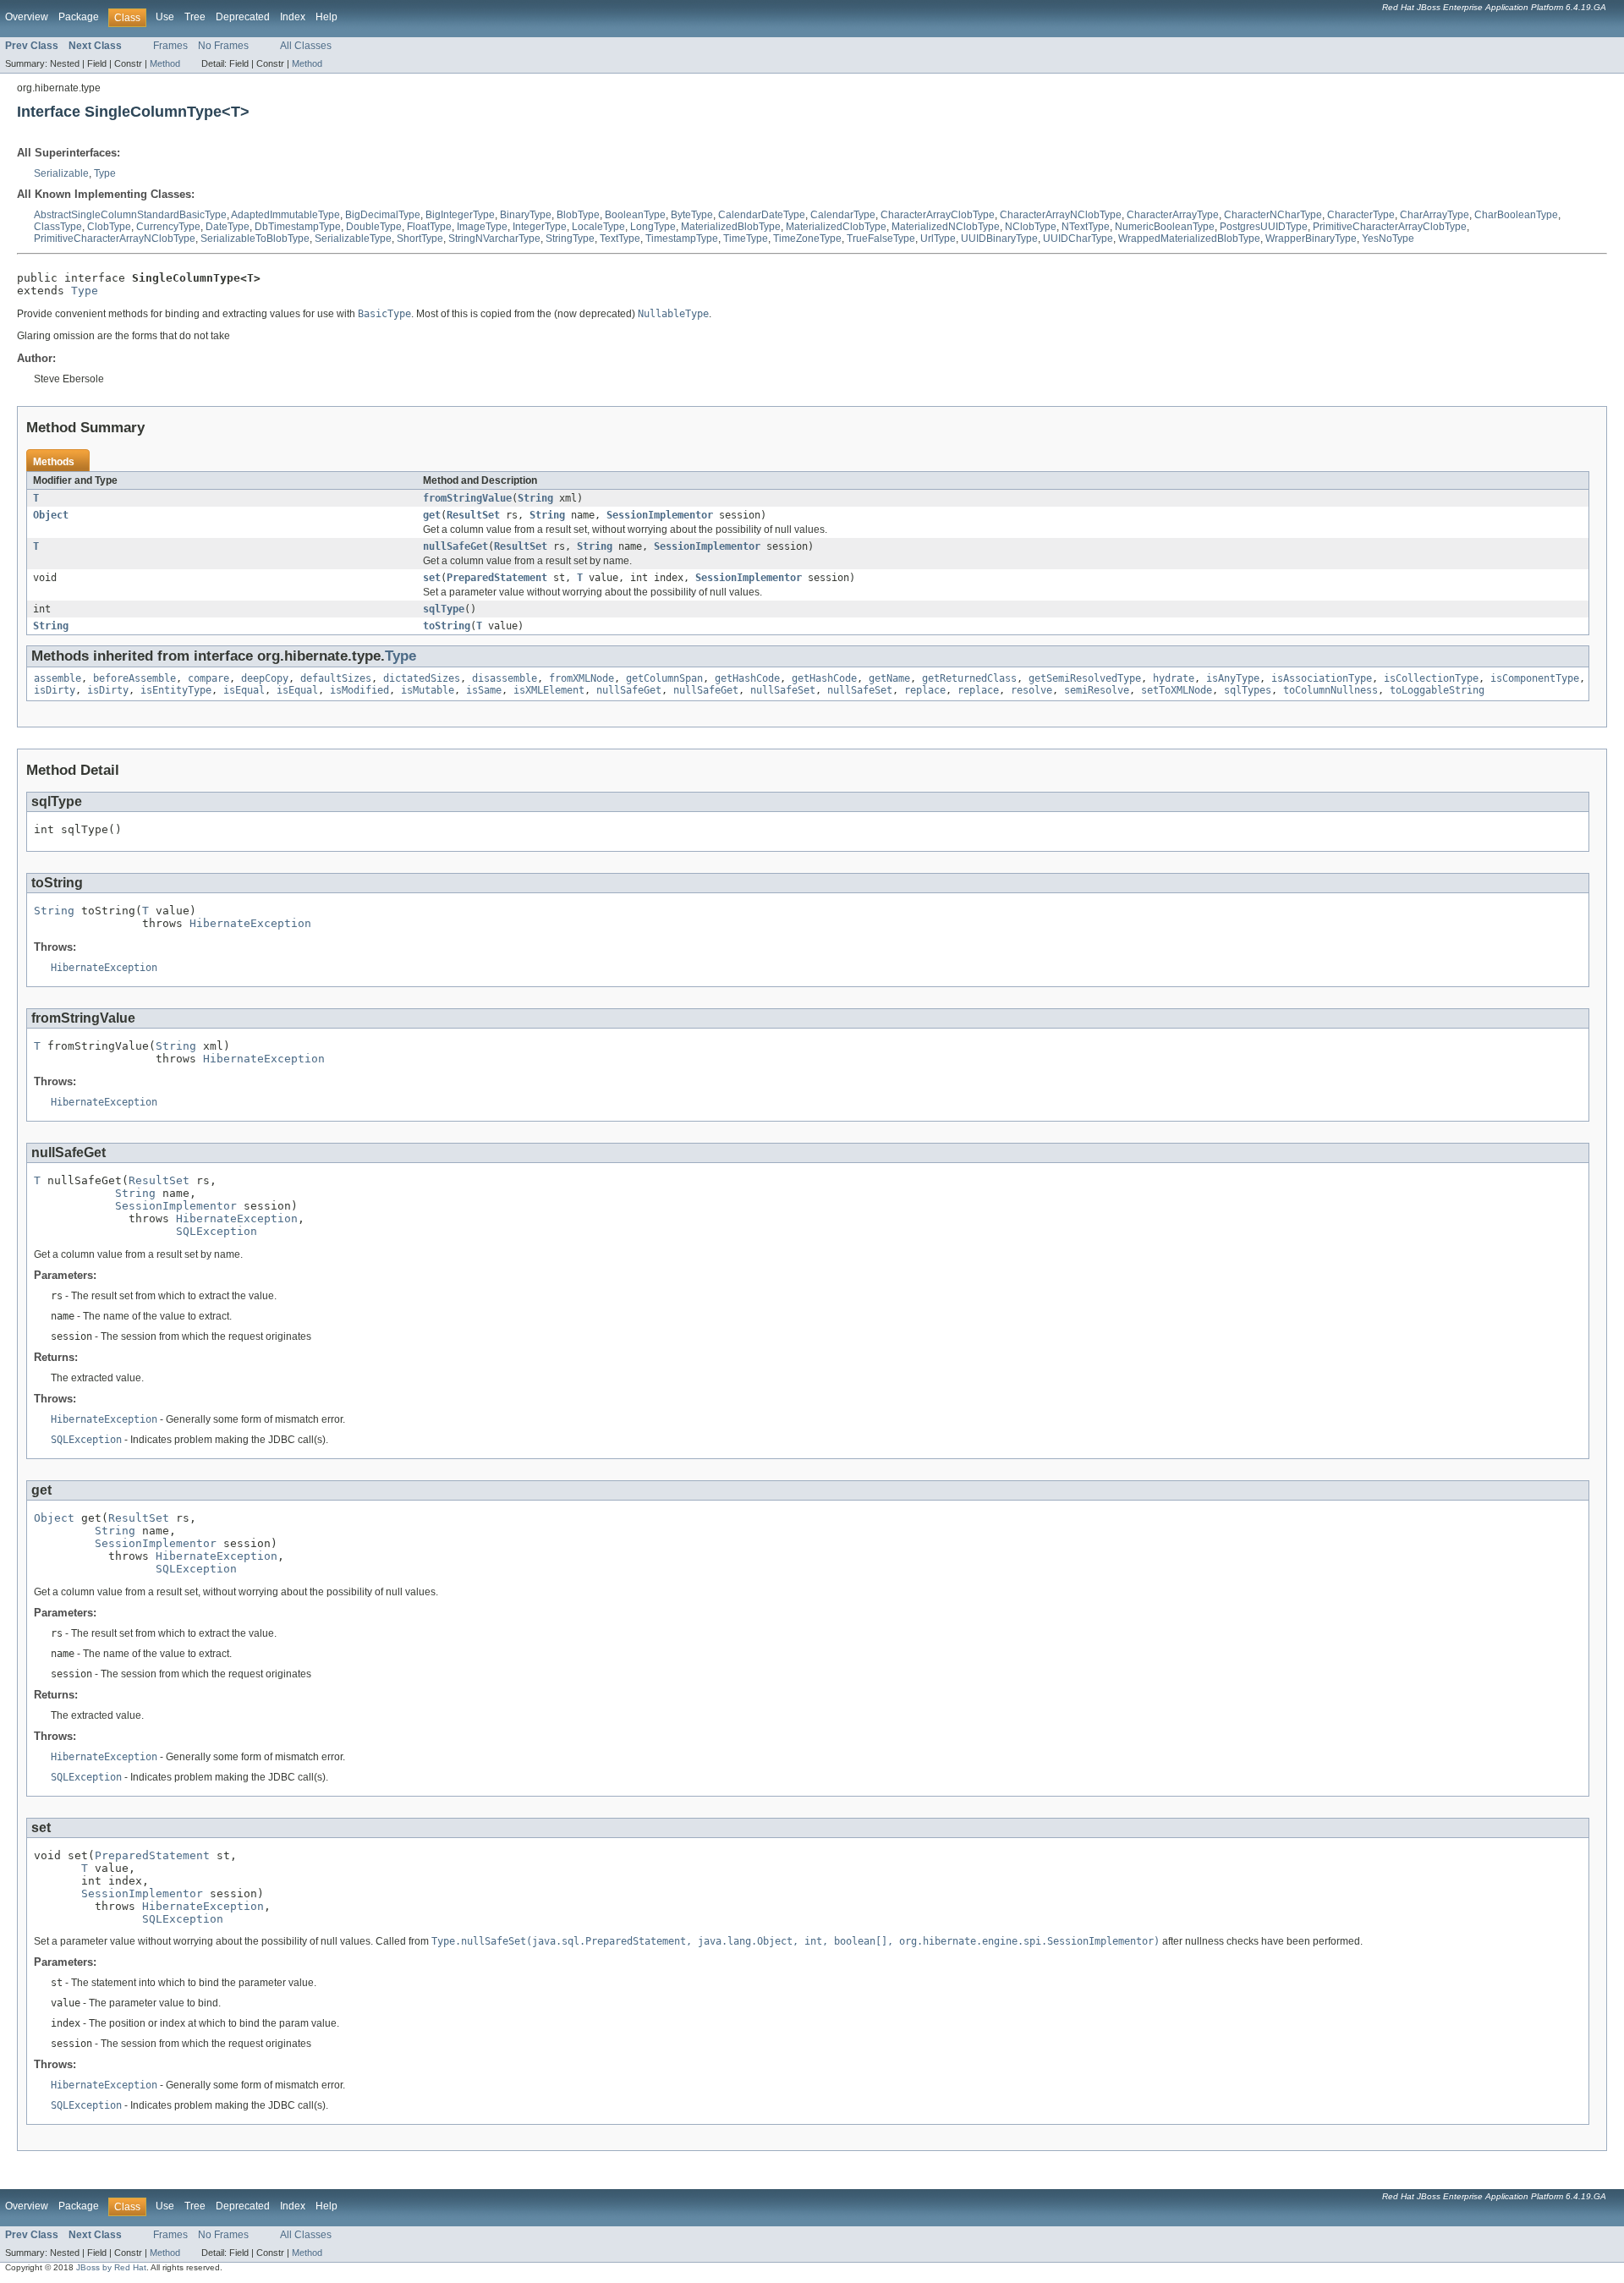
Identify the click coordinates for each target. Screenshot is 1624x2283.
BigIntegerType (460, 215)
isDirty (55, 690)
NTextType (1086, 227)
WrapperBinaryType (1311, 239)
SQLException (217, 1231)
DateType (228, 227)
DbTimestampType (298, 227)
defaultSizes (336, 678)
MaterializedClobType (836, 227)
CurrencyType (168, 227)
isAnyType (1233, 678)
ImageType (482, 227)
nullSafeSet (783, 690)
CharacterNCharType (1273, 215)
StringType (570, 239)
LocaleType (598, 227)
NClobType (1031, 227)
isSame (484, 690)
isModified (359, 690)
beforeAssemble (134, 678)
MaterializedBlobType (731, 227)
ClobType (109, 227)
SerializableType (353, 239)
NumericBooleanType (1165, 227)
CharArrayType (1435, 215)
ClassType (58, 227)
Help (326, 17)
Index (293, 17)
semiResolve (1097, 690)
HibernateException (250, 923)
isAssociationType (1322, 678)
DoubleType (374, 227)
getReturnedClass (969, 678)
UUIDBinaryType (999, 239)
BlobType (578, 215)
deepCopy (265, 678)
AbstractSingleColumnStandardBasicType (130, 215)
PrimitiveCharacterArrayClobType (1390, 227)
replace (925, 690)
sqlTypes (1248, 690)
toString (447, 626)
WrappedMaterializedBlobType (1189, 239)
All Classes (306, 46)
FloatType (429, 227)
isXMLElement (549, 690)
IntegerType (540, 227)
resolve (1031, 690)
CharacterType (1361, 215)
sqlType (444, 609)
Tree (195, 17)
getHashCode (747, 678)
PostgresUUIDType (1264, 227)
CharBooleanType (1516, 215)
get (432, 515)
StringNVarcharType (494, 239)
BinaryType (526, 215)
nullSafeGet (455, 546)
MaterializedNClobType (946, 227)
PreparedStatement (497, 578)
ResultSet (473, 515)
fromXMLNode (582, 678)
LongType (653, 227)
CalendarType (843, 215)
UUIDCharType (1078, 239)
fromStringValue (467, 498)
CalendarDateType (762, 215)
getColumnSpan (664, 678)
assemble (58, 678)
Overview (27, 17)
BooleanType (635, 215)
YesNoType (1388, 239)
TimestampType (682, 239)
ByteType (692, 215)
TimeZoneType (807, 239)
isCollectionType (1431, 678)
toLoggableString (1437, 690)
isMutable (428, 690)
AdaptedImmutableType (285, 215)
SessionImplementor (660, 515)
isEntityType (176, 690)
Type (105, 173)
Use (165, 17)
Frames (170, 46)
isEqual (244, 690)
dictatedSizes (422, 678)
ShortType (420, 239)
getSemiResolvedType (1085, 678)
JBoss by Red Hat (111, 2267)
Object (51, 515)
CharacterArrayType (1173, 215)
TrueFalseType (881, 239)
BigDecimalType (383, 215)
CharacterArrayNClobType (1061, 215)
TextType (620, 239)
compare (208, 678)
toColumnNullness (1330, 690)
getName (889, 678)
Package (79, 17)
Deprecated (243, 17)
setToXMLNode (1177, 690)
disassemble (505, 678)
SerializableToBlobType (255, 239)
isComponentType (1535, 678)
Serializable (61, 173)
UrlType (938, 239)
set (432, 578)
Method (165, 63)
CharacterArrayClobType (938, 215)
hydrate (1174, 678)
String (535, 498)
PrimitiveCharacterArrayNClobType (115, 239)
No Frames (223, 46)
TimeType (746, 239)
